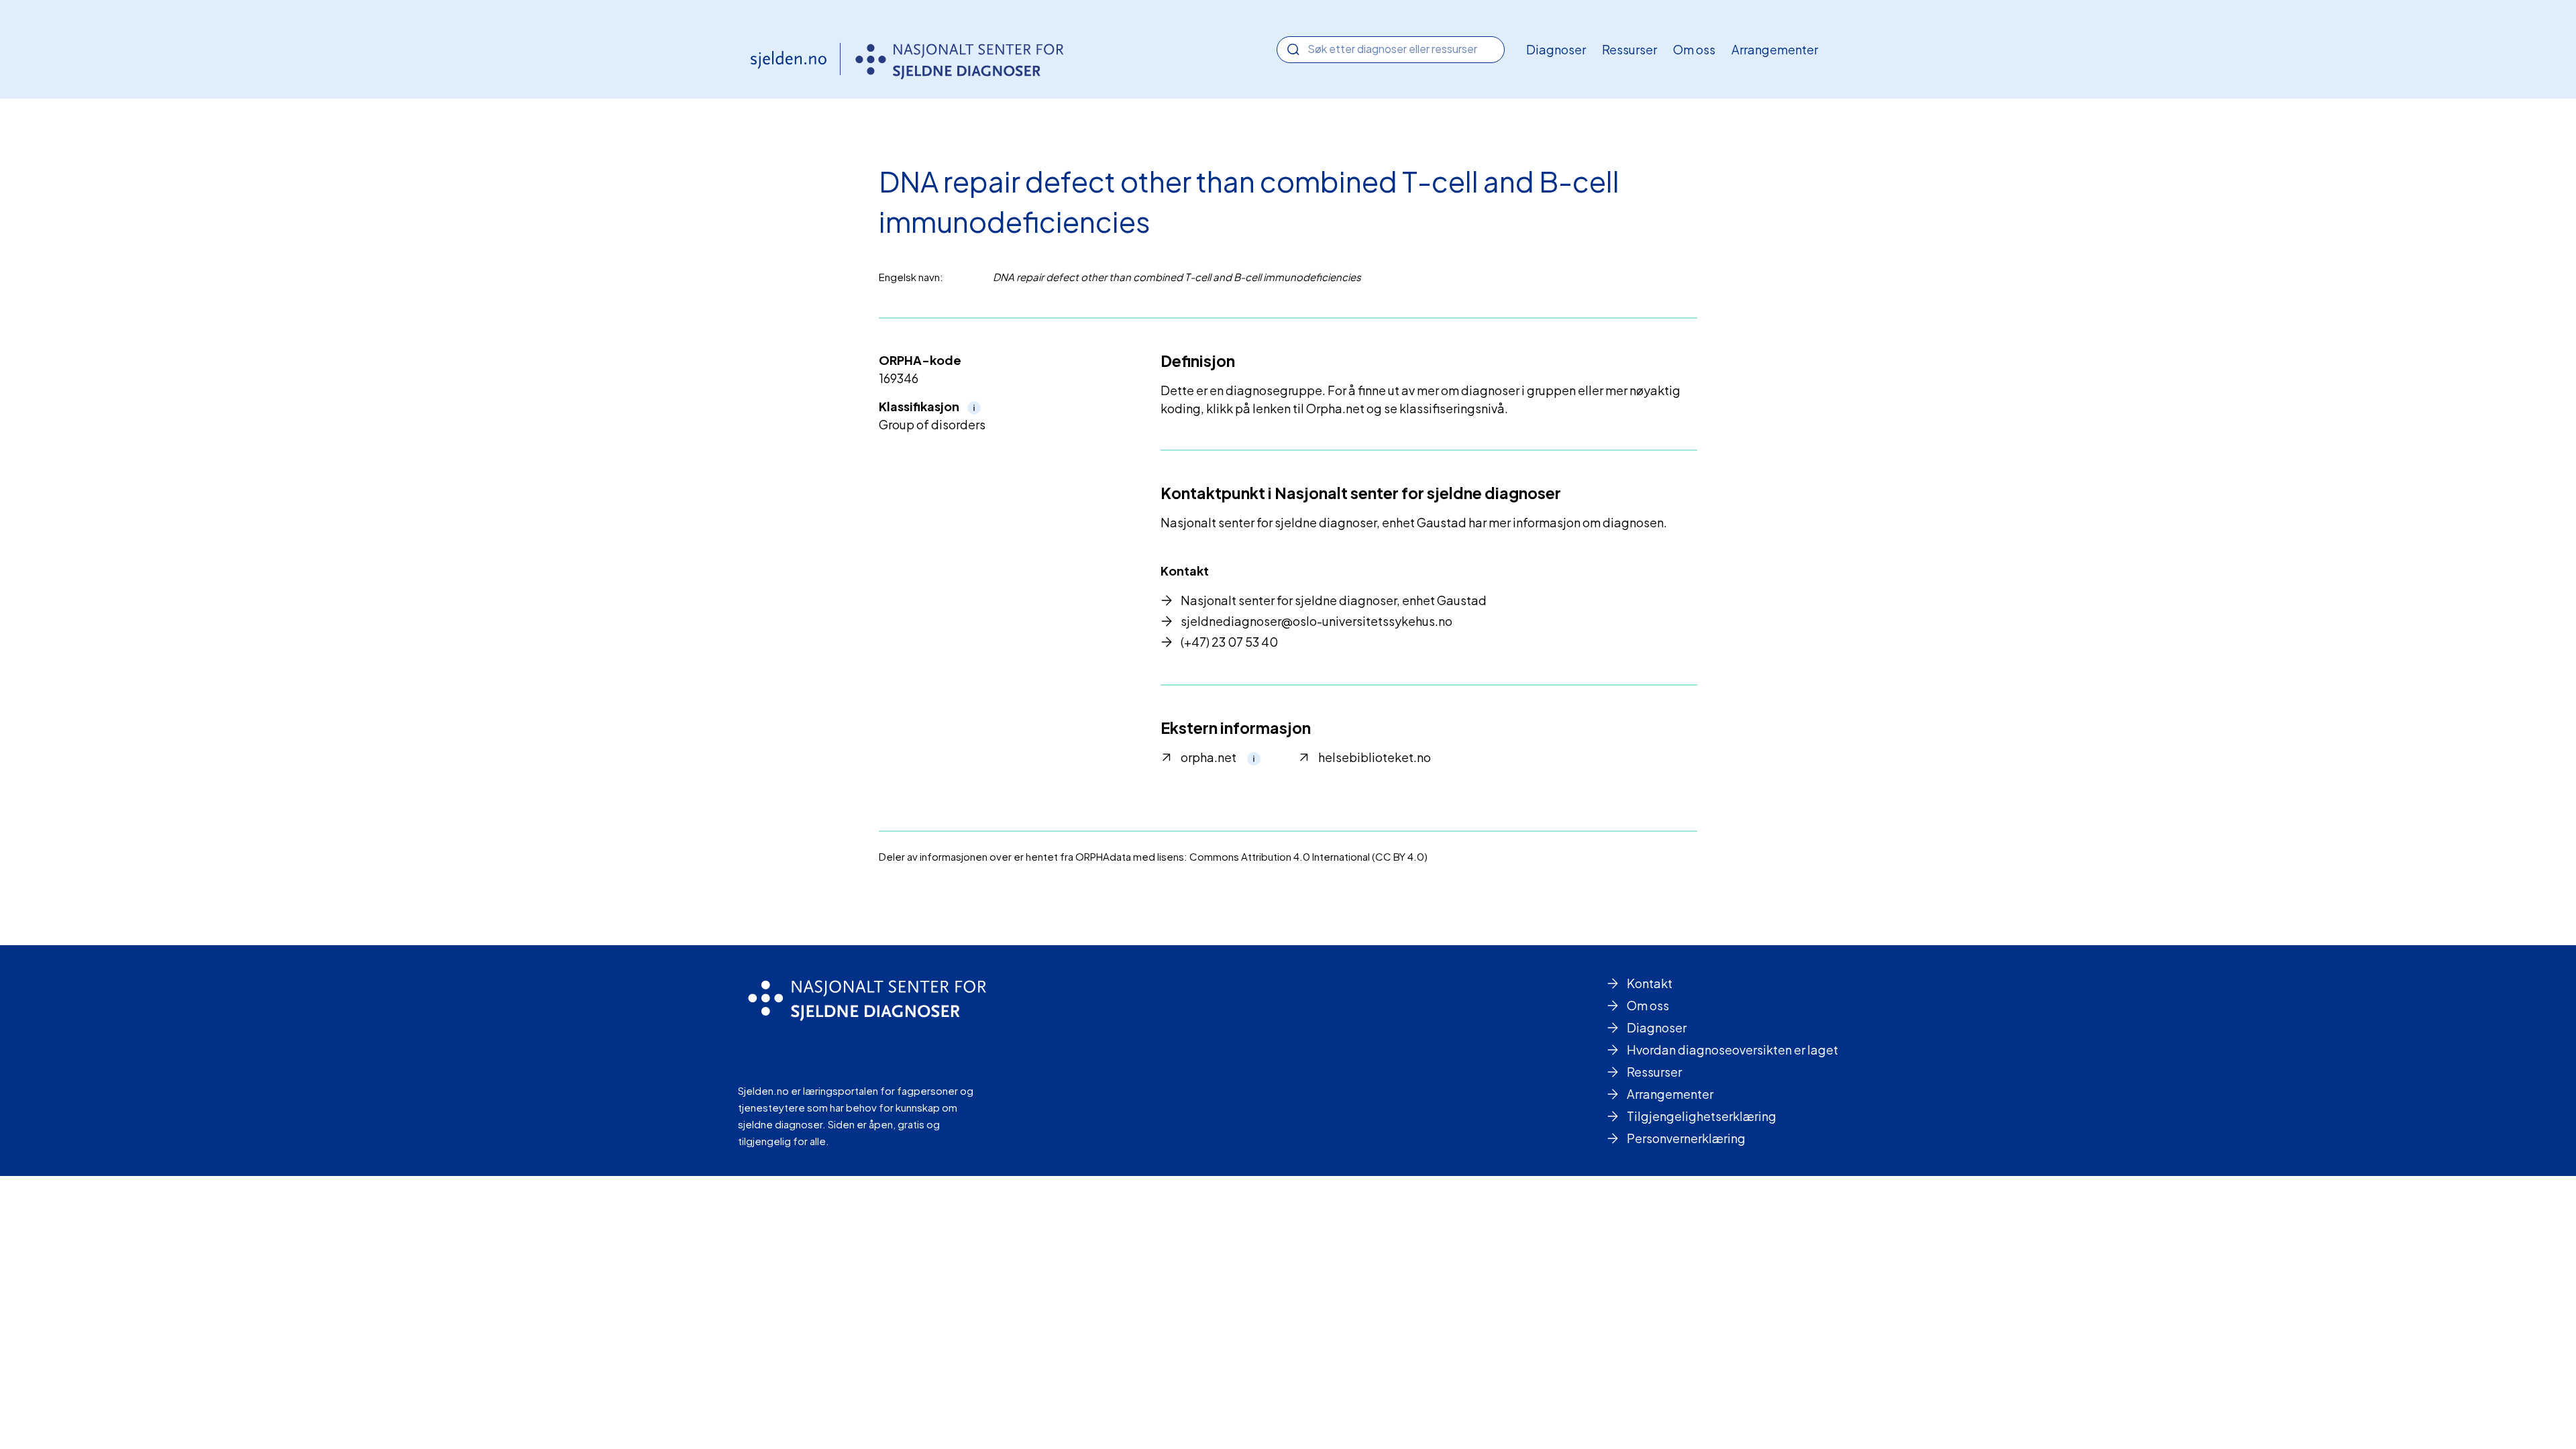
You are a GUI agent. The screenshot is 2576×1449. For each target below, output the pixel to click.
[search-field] (1391, 49)
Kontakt (1650, 983)
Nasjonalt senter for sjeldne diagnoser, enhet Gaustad (1334, 600)
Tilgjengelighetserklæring (1702, 1116)
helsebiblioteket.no (1375, 757)
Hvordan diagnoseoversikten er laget (1732, 1050)
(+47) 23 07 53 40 (1229, 642)
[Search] (1293, 50)
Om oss (1694, 49)
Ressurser (1629, 49)
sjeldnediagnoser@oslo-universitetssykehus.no (1317, 621)
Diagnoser (1556, 49)
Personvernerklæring (1686, 1138)
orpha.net (1209, 757)
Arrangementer (1775, 49)
